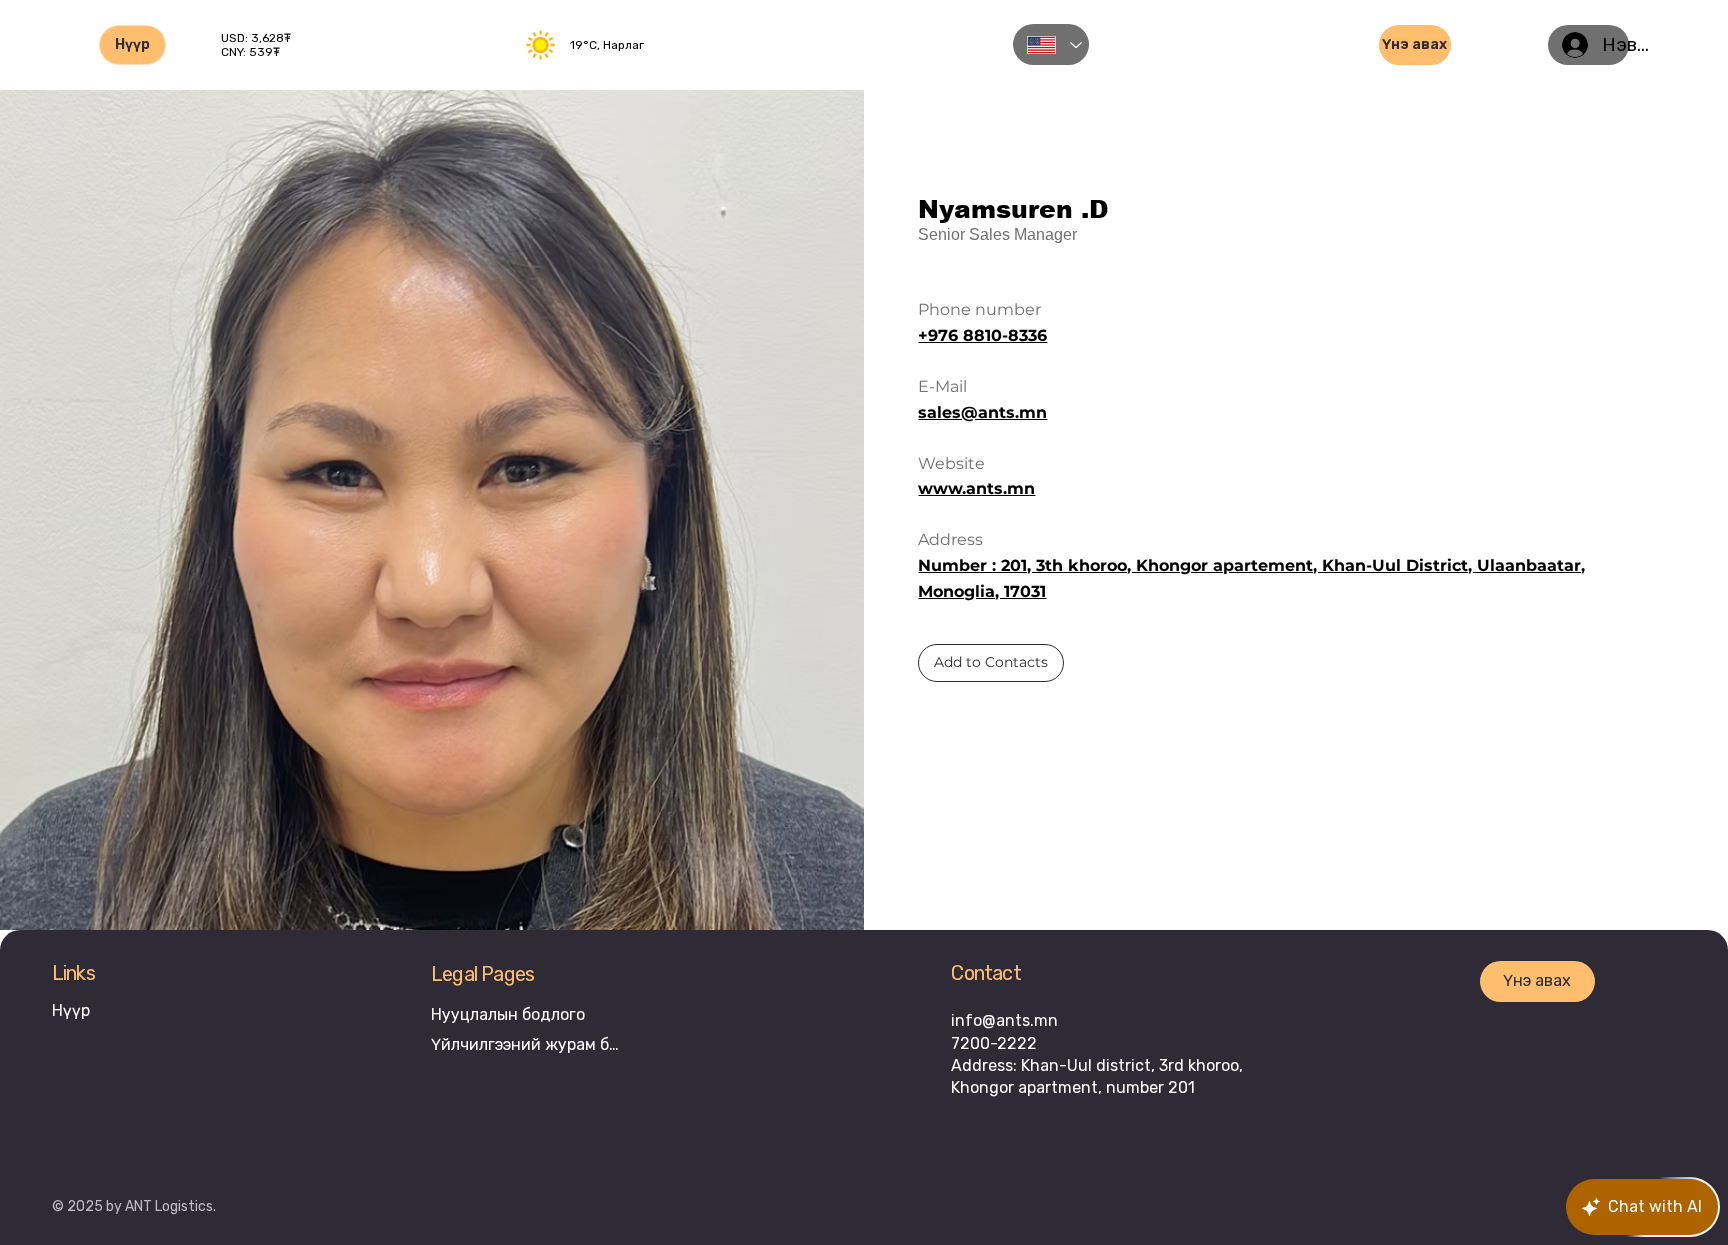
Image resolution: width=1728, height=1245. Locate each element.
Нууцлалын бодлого (508, 1014)
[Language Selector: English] (1050, 44)
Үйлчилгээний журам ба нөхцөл (529, 1044)
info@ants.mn (1004, 1020)
